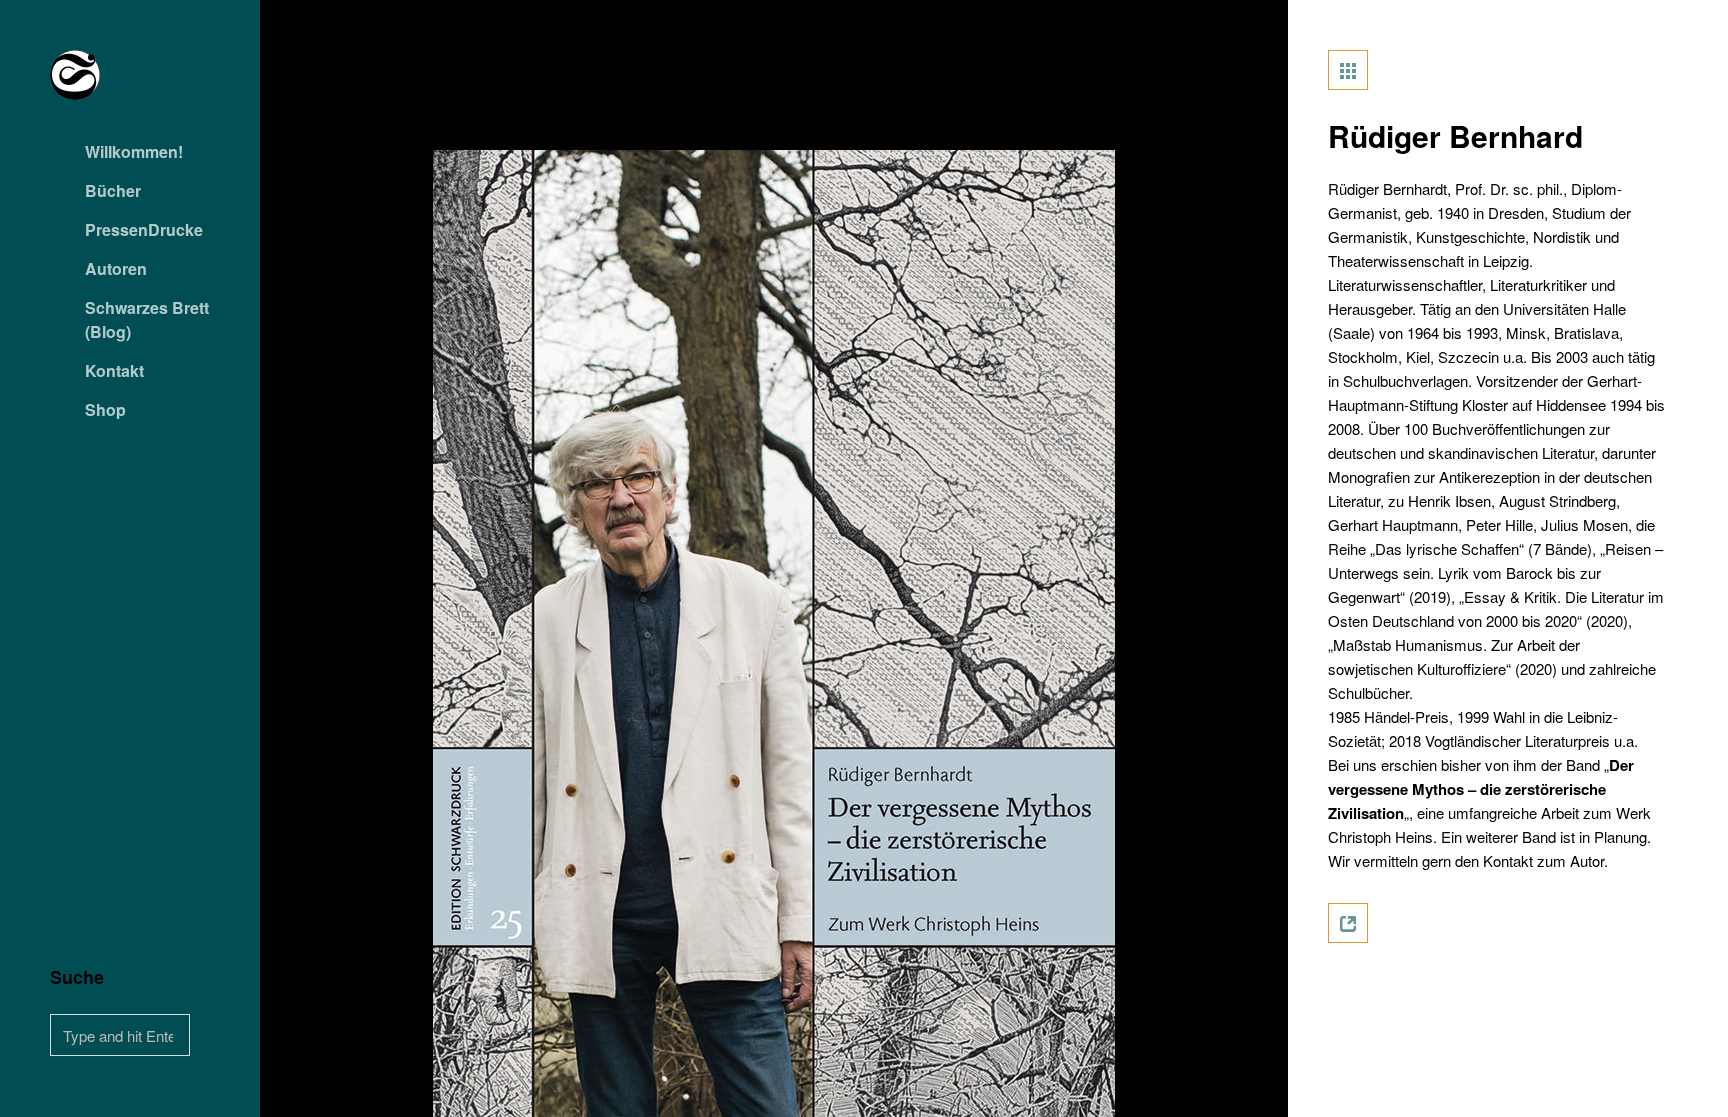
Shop (105, 409)
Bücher (113, 190)
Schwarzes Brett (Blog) (147, 319)
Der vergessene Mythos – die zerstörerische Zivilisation (1481, 789)
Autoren (116, 268)
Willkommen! (134, 151)
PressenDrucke (144, 229)
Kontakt (114, 370)
